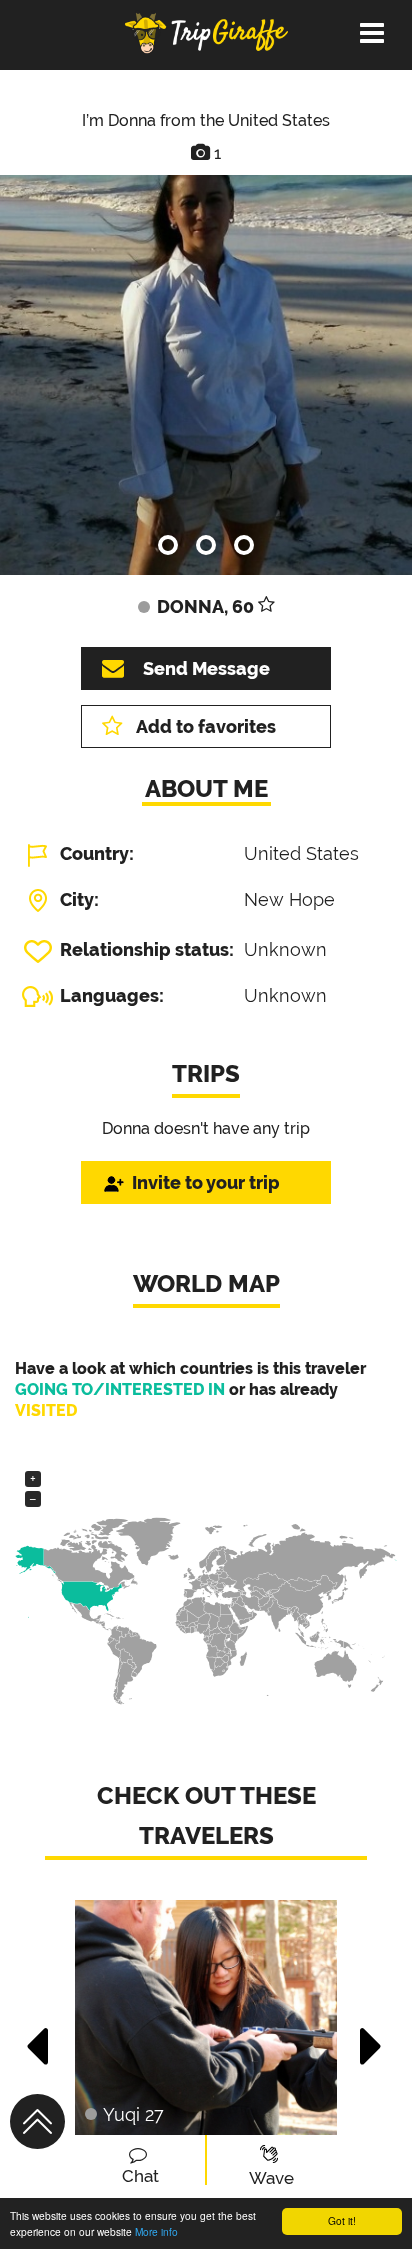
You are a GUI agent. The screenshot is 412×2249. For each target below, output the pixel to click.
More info (156, 2231)
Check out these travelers (206, 1815)
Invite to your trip (206, 1182)
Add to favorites (206, 726)
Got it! (342, 2220)
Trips (206, 1073)
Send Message (206, 668)
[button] (38, 2036)
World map (206, 1283)
